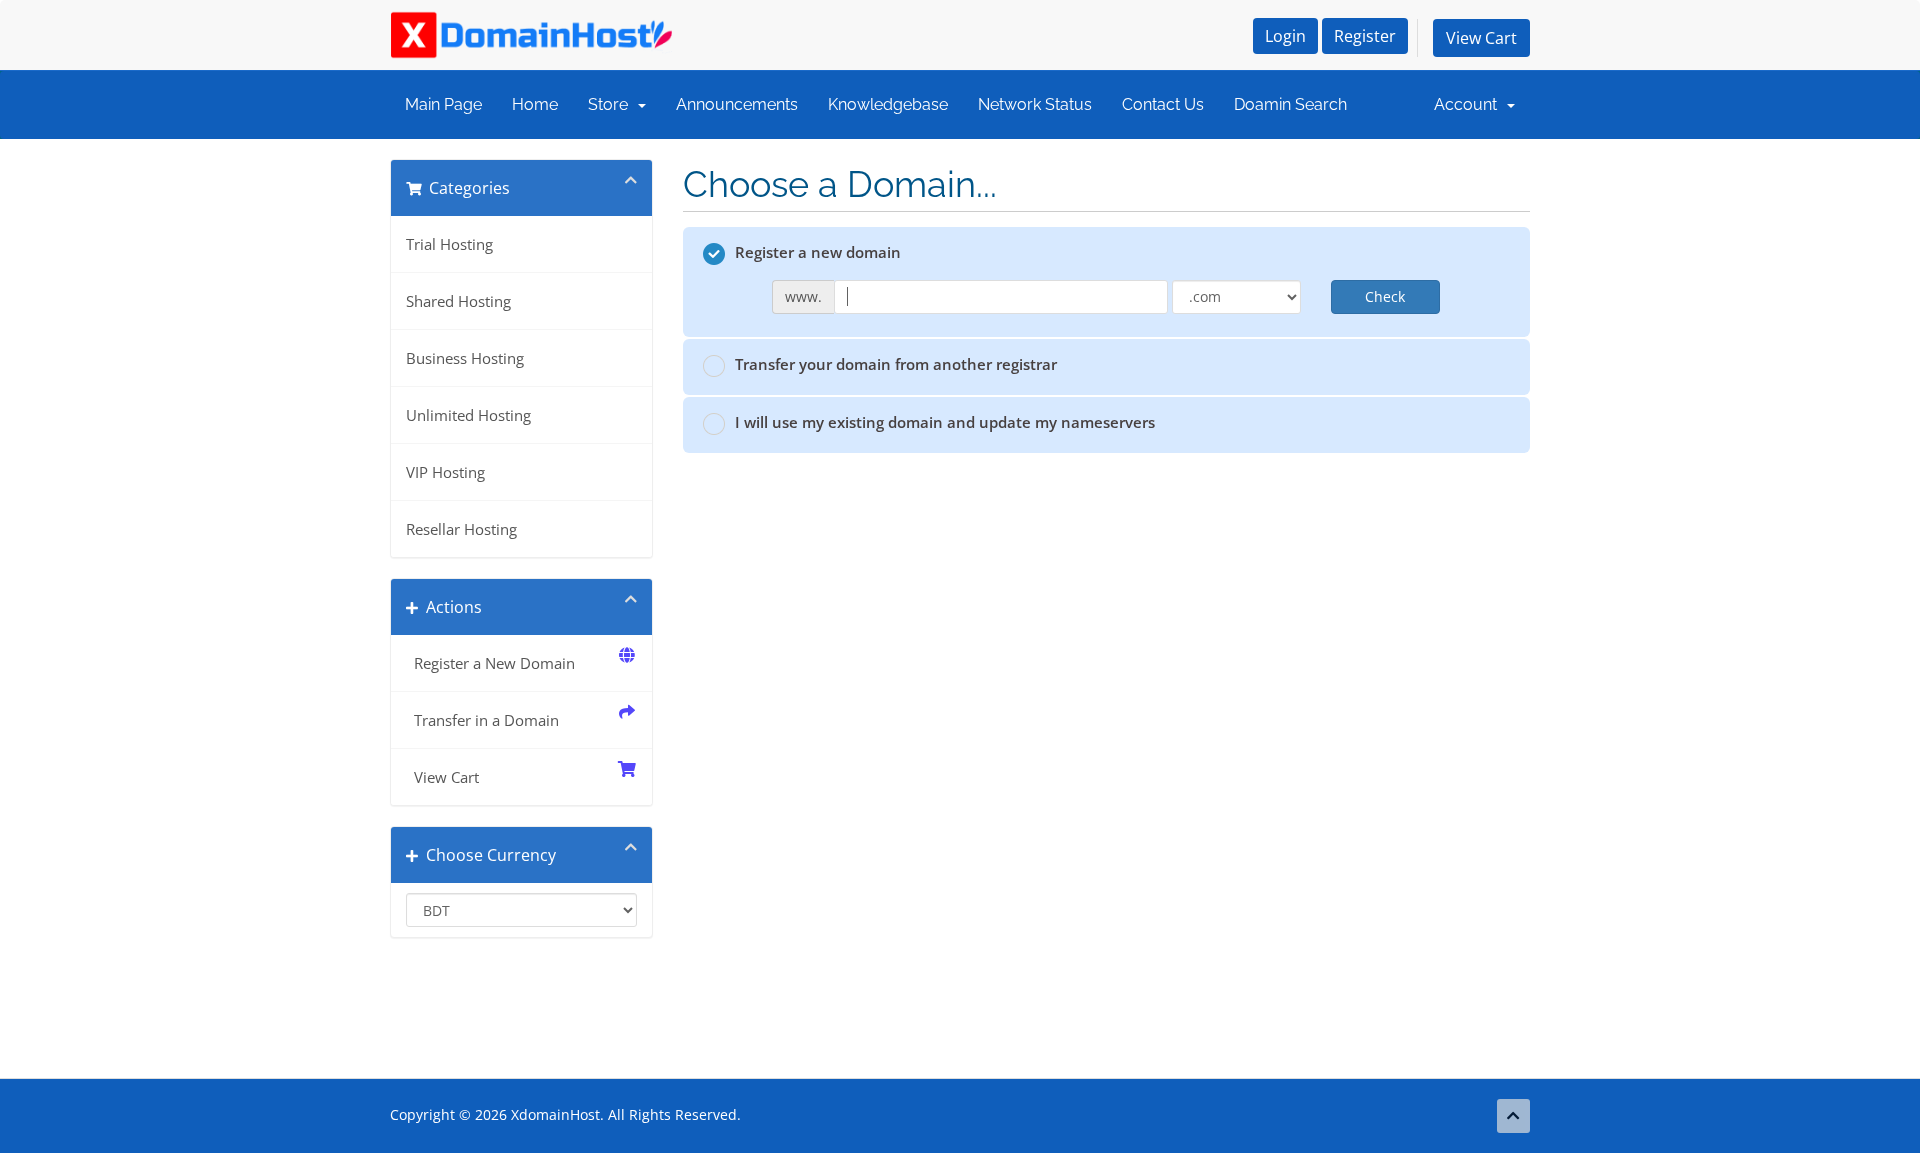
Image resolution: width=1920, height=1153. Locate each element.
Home (535, 104)
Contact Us (1163, 104)
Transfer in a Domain (482, 720)
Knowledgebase (888, 104)
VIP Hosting (445, 472)
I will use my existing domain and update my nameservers (945, 422)
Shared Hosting (458, 301)
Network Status (1035, 104)
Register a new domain (818, 252)
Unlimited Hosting (468, 415)
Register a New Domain (490, 663)
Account (1469, 104)
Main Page (443, 104)
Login (1285, 36)
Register (1365, 36)
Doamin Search (1290, 104)
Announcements (737, 104)
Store (612, 104)
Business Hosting (465, 358)
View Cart (1481, 38)
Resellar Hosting (461, 529)
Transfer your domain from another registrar (896, 364)
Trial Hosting (449, 244)
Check (1385, 296)
